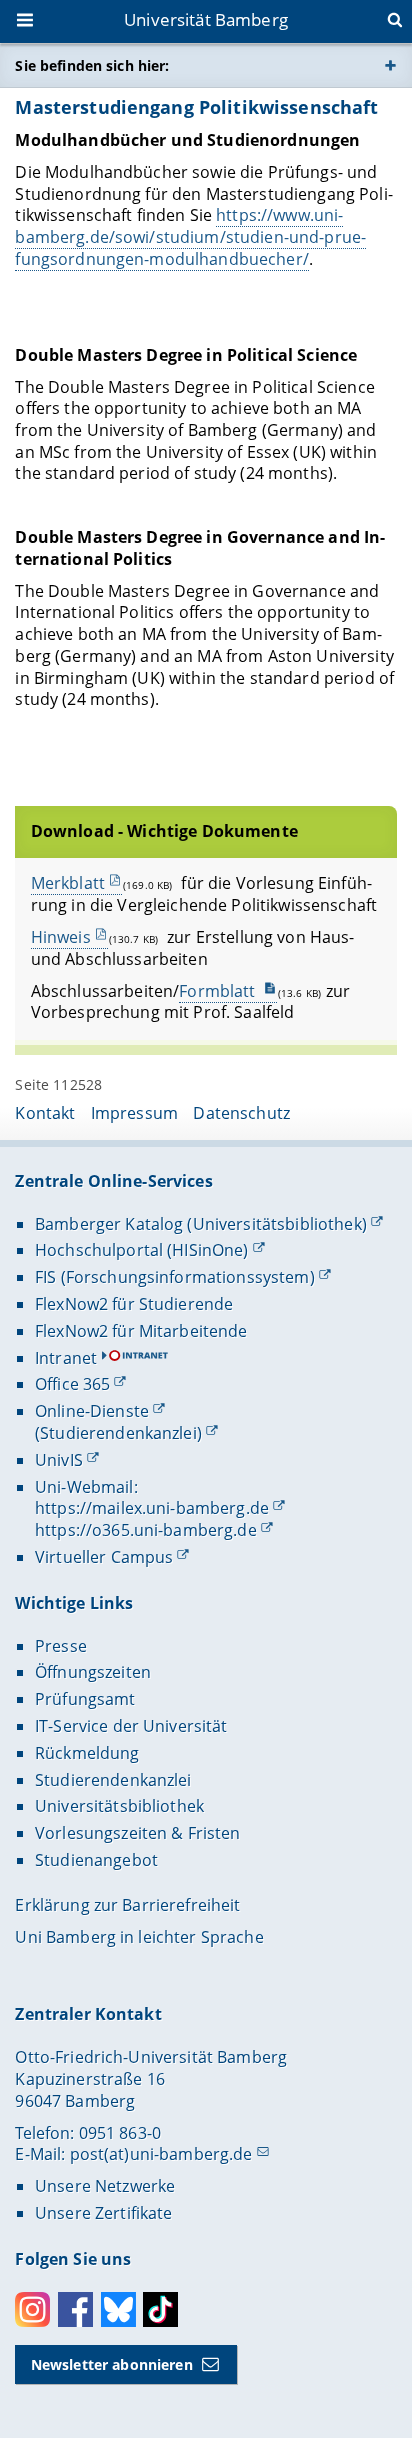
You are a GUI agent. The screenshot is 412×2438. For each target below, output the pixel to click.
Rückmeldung (87, 1753)
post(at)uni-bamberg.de (161, 2154)
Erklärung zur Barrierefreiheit (127, 1905)
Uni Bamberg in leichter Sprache (139, 1937)
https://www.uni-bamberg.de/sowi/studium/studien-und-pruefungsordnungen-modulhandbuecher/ (190, 236)
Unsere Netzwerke (105, 2186)
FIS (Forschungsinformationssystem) (175, 1277)
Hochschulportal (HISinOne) (142, 1250)
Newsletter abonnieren (112, 2364)
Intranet (66, 1358)
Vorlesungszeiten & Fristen (138, 1833)
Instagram (32, 2309)
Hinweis (61, 937)
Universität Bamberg (206, 19)
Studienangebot (96, 1860)
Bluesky (118, 2309)
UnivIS (59, 1460)
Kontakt (45, 1113)
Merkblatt (68, 883)
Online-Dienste (92, 1411)
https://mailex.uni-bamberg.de (152, 1508)
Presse (61, 1646)
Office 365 (72, 1384)
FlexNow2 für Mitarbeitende (141, 1331)
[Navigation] (27, 22)
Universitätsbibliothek (119, 1806)
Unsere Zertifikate (104, 2213)
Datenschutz (241, 1113)
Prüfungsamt (85, 1699)
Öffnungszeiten (93, 1672)
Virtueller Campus (104, 1557)
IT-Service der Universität (131, 1726)
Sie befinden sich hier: (92, 65)
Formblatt (219, 991)
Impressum (134, 1113)
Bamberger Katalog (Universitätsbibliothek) (201, 1224)
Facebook (75, 2309)
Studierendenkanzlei (113, 1780)
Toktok (160, 2309)
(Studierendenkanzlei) (118, 1433)
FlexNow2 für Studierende (134, 1304)
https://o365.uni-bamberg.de (146, 1530)
